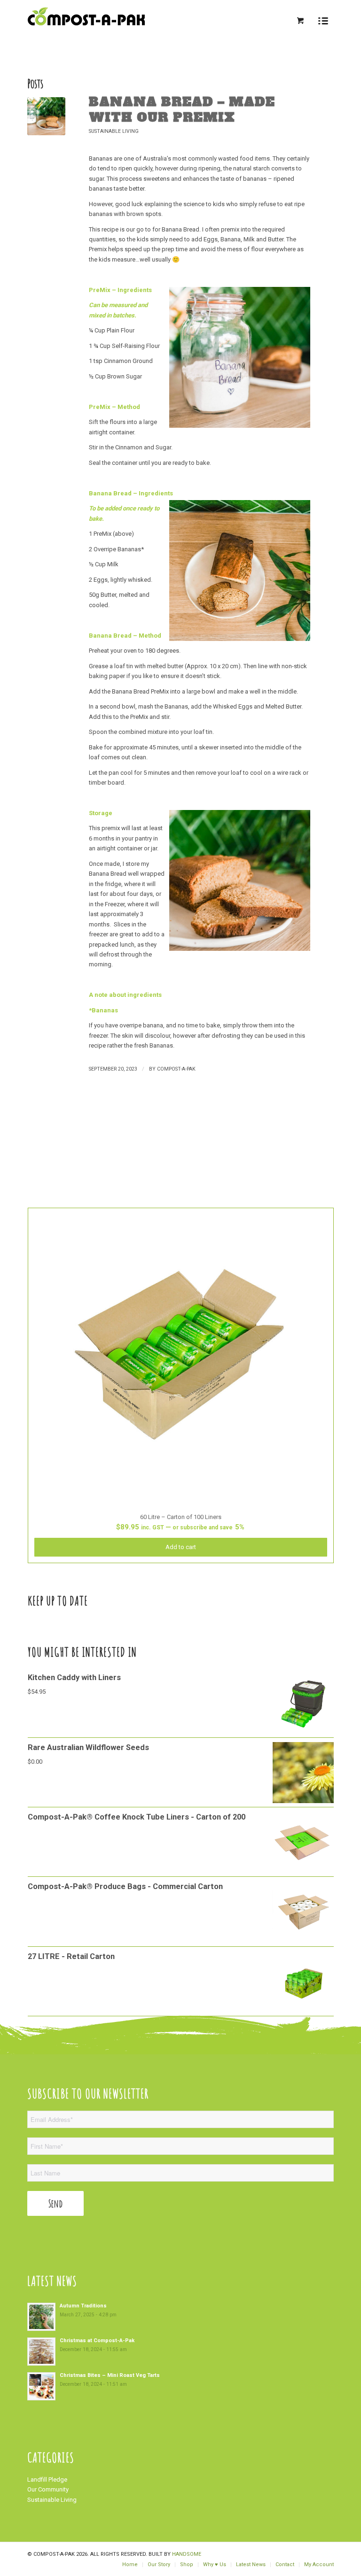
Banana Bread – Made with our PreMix (182, 110)
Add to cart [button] (181, 1547)
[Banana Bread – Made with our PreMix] (46, 116)
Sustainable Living (114, 131)
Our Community (48, 2489)
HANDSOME (187, 2554)
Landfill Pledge (47, 2480)
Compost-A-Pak (176, 1069)
